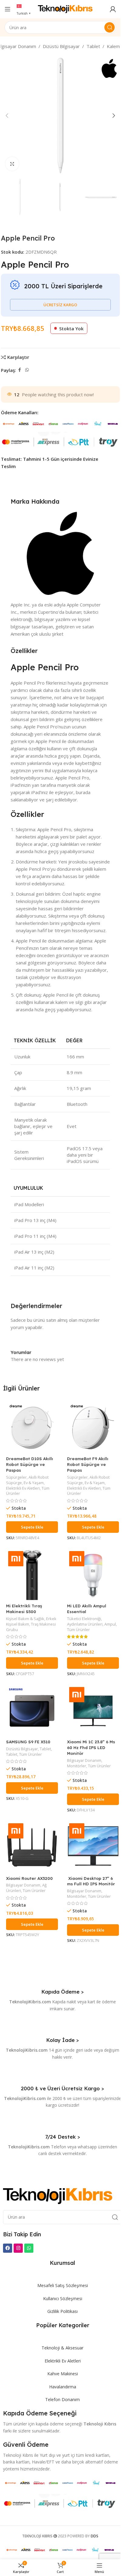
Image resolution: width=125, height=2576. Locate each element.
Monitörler (77, 1766)
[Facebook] (8, 2248)
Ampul (110, 1624)
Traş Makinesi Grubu (31, 1627)
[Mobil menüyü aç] (8, 9)
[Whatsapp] (29, 2248)
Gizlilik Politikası (62, 2311)
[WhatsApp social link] (27, 370)
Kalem (113, 46)
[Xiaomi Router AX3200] (32, 1847)
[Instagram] (18, 2248)
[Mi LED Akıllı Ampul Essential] (93, 1575)
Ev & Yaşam (34, 1483)
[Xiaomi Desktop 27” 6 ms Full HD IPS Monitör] (93, 1847)
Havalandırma (63, 2387)
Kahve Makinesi (63, 2374)
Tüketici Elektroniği (84, 1619)
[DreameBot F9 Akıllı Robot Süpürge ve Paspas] (93, 1428)
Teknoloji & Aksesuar (62, 2348)
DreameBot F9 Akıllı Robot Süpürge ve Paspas (88, 1464)
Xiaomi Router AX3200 (29, 1878)
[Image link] (58, 2196)
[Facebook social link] (20, 370)
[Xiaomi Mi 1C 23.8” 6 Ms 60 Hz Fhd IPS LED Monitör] (93, 1711)
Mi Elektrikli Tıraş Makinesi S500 (24, 1609)
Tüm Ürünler (78, 1630)
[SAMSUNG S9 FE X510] (32, 1711)
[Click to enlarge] (12, 164)
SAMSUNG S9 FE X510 (28, 1742)
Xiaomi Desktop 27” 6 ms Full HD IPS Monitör (91, 1881)
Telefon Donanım (62, 2399)
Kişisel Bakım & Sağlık (25, 1619)
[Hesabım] (113, 9)
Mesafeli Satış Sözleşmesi (63, 2285)
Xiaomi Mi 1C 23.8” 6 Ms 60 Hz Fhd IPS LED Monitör (91, 1747)
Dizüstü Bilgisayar (61, 46)
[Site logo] (65, 9)
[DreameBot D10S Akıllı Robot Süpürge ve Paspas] (32, 1428)
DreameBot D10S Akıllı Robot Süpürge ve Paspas (30, 1464)
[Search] (110, 27)
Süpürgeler (16, 1477)
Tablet (93, 46)
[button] (7, 116)
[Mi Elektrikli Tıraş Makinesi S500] (32, 1575)
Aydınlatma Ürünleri (85, 1624)
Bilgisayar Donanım (84, 1760)
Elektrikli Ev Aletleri (23, 1488)
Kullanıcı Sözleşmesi (63, 2298)
